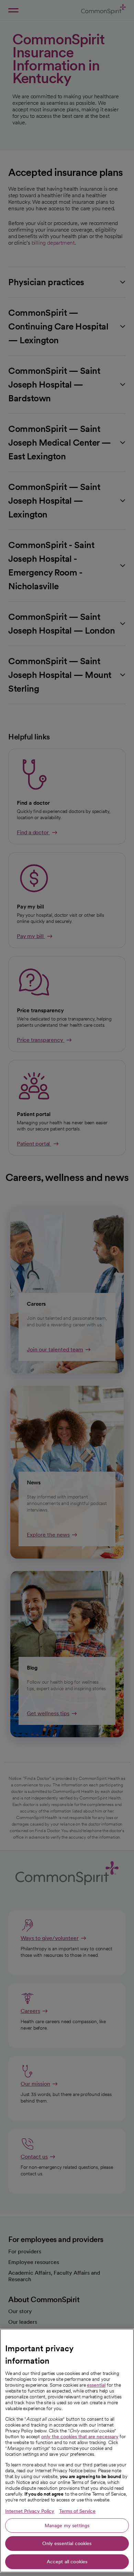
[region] (67, 2451)
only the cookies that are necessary (80, 2436)
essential (96, 2385)
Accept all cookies (67, 2562)
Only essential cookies (67, 2543)
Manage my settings (67, 2525)
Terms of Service (77, 2511)
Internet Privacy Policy (30, 2511)
